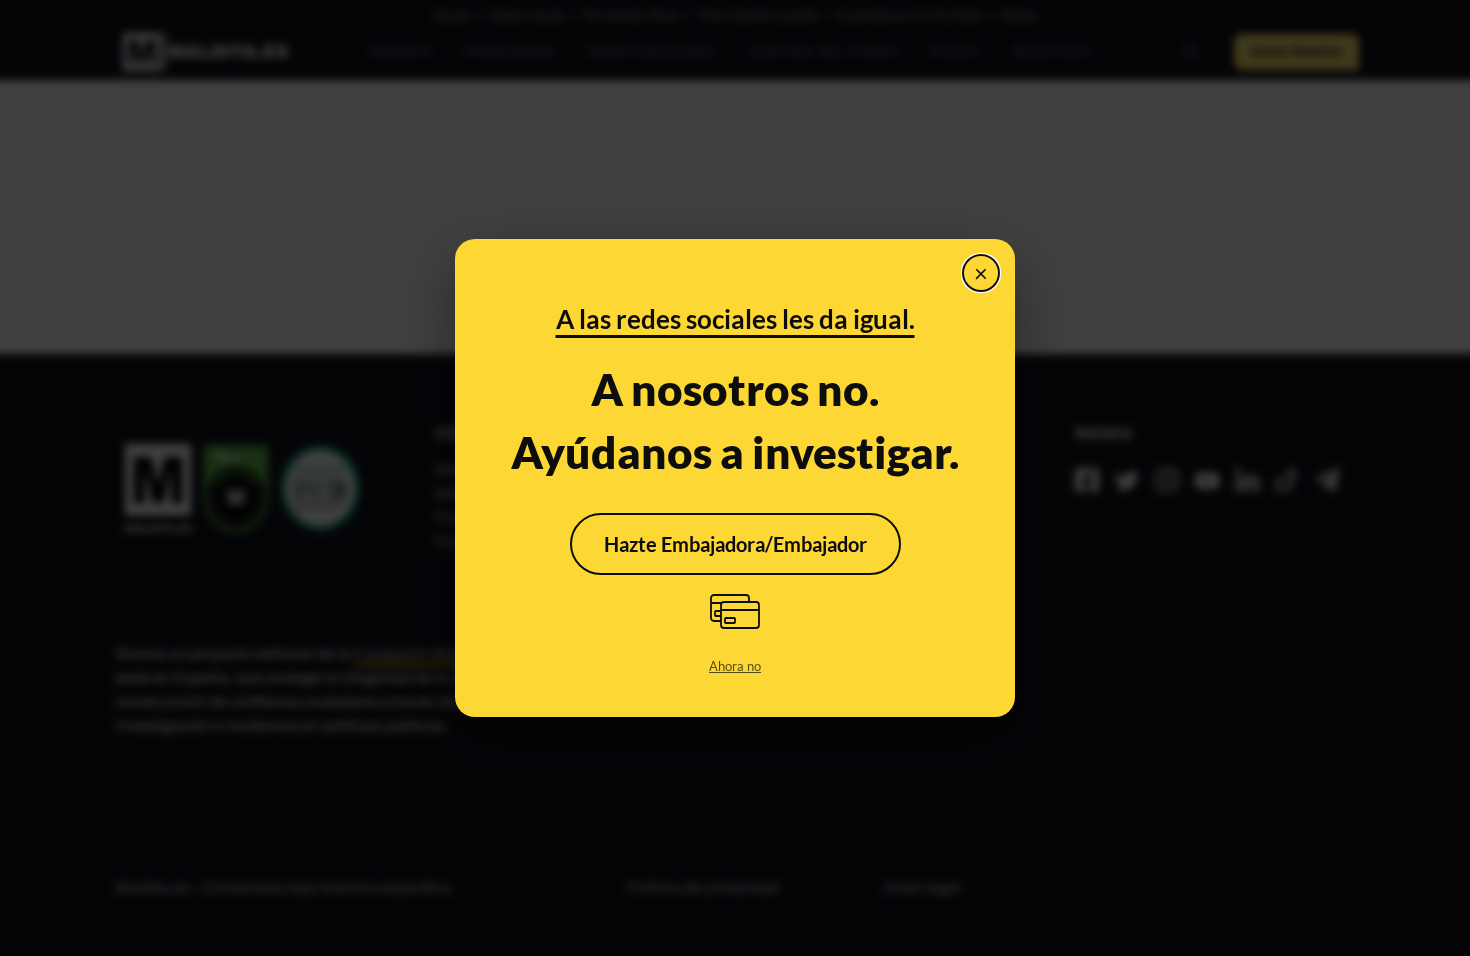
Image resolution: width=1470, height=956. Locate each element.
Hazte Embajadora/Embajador (735, 544)
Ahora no (735, 666)
